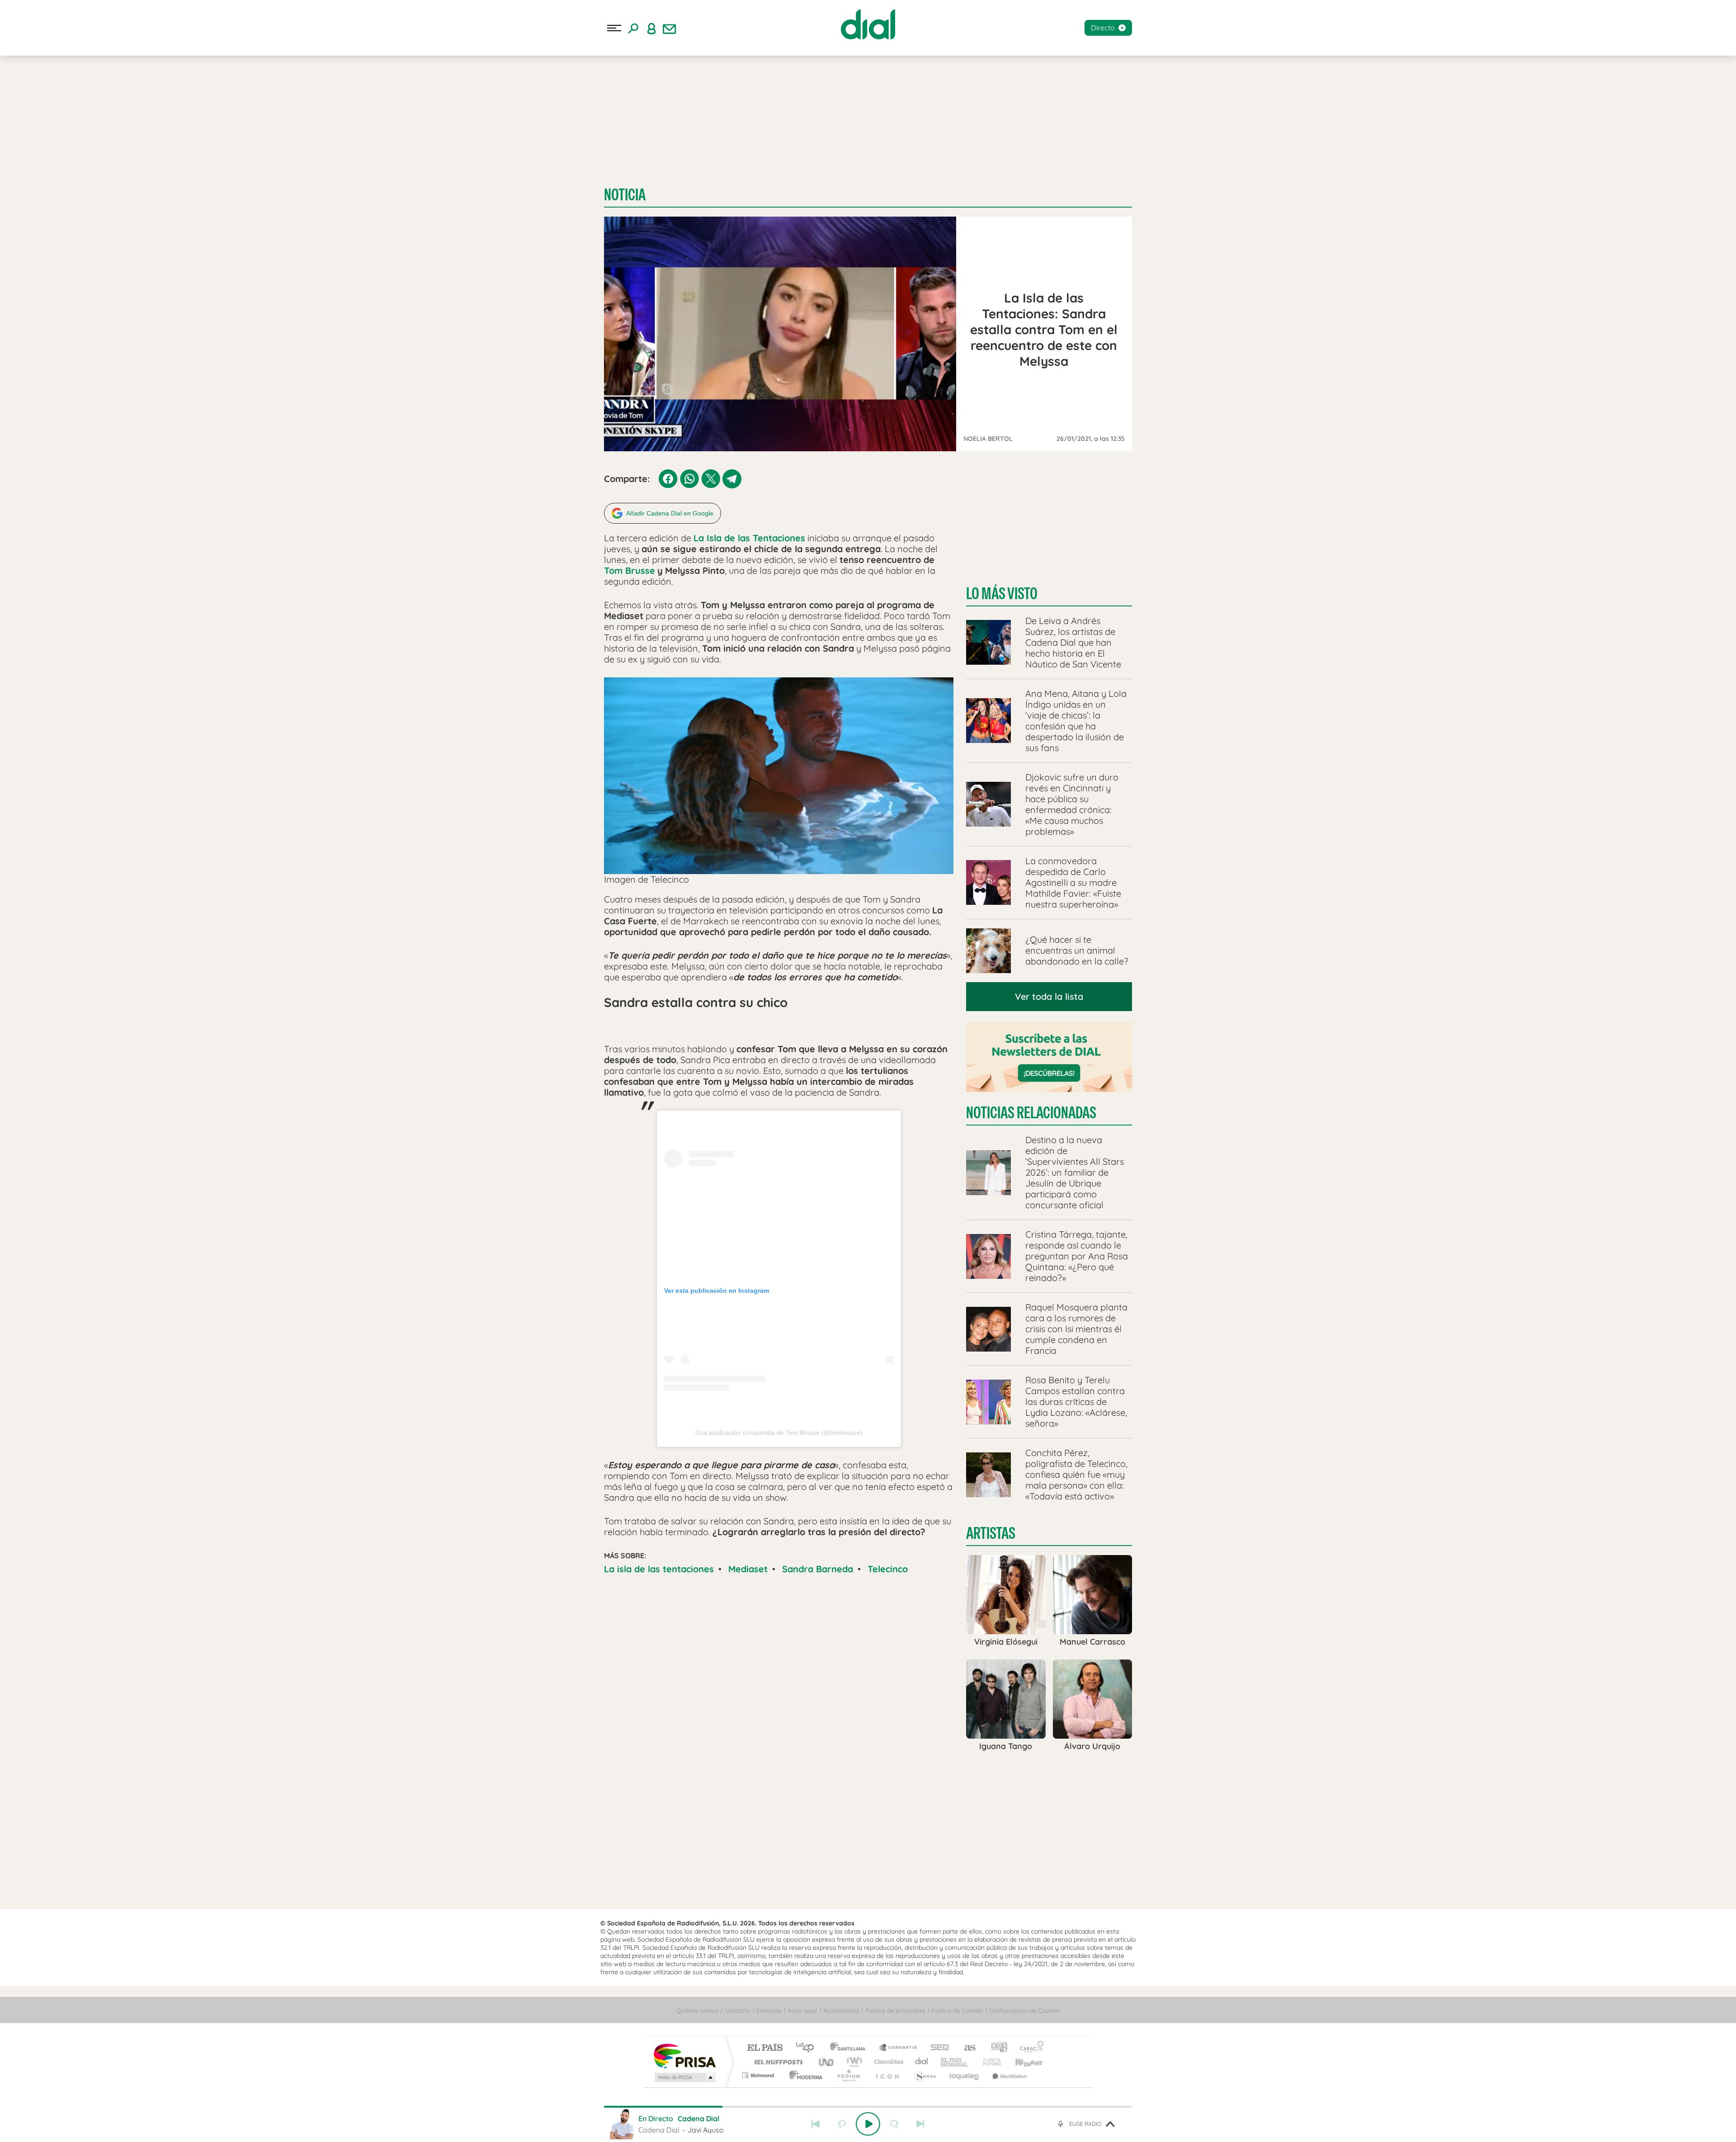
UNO (827, 2062)
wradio (853, 2062)
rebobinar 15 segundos (842, 2124)
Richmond (759, 2075)
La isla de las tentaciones (659, 1569)
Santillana (850, 2048)
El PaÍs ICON (887, 2075)
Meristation (1008, 2075)
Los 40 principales (808, 2048)
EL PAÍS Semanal (955, 2062)
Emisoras (19, 185)
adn (996, 2048)
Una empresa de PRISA (684, 2055)
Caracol (1029, 2048)
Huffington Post (777, 2062)
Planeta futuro (988, 2062)
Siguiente (920, 2124)
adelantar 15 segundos (894, 2124)
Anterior (816, 2124)
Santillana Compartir (898, 2048)
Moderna (804, 2075)
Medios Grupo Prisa (684, 2077)
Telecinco (888, 1569)
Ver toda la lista (1049, 996)
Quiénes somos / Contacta (713, 2010)
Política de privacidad (895, 2010)
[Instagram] (23, 160)
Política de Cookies (957, 2010)
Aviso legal (802, 2010)
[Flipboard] (43, 160)
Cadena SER (937, 2048)
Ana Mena (125, 98)
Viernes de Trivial (77, 98)
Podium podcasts (848, 2075)
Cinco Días (887, 2062)
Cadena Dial (922, 2062)
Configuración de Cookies (1024, 2010)
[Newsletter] (670, 28)
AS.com (966, 2048)
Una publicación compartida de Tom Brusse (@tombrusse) (779, 1433)
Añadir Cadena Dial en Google (670, 513)
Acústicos (29, 98)
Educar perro (168, 98)
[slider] (868, 2107)
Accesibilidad (841, 2010)
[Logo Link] (868, 24)
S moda (925, 2075)
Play (868, 2124)
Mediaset (748, 1569)
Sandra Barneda (818, 1569)
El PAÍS (765, 2048)
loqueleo (965, 2075)
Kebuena (1021, 2062)
